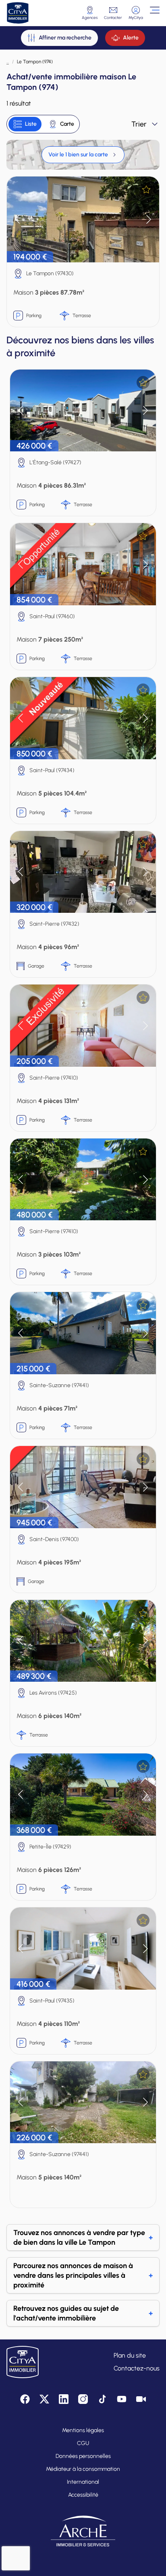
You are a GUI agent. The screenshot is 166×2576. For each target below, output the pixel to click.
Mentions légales (83, 2430)
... (8, 62)
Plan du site (130, 2355)
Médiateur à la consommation (83, 2469)
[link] (83, 155)
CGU (83, 2443)
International (83, 2482)
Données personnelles (83, 2456)
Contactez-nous (137, 2368)
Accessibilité (83, 2495)
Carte (67, 124)
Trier (139, 124)
